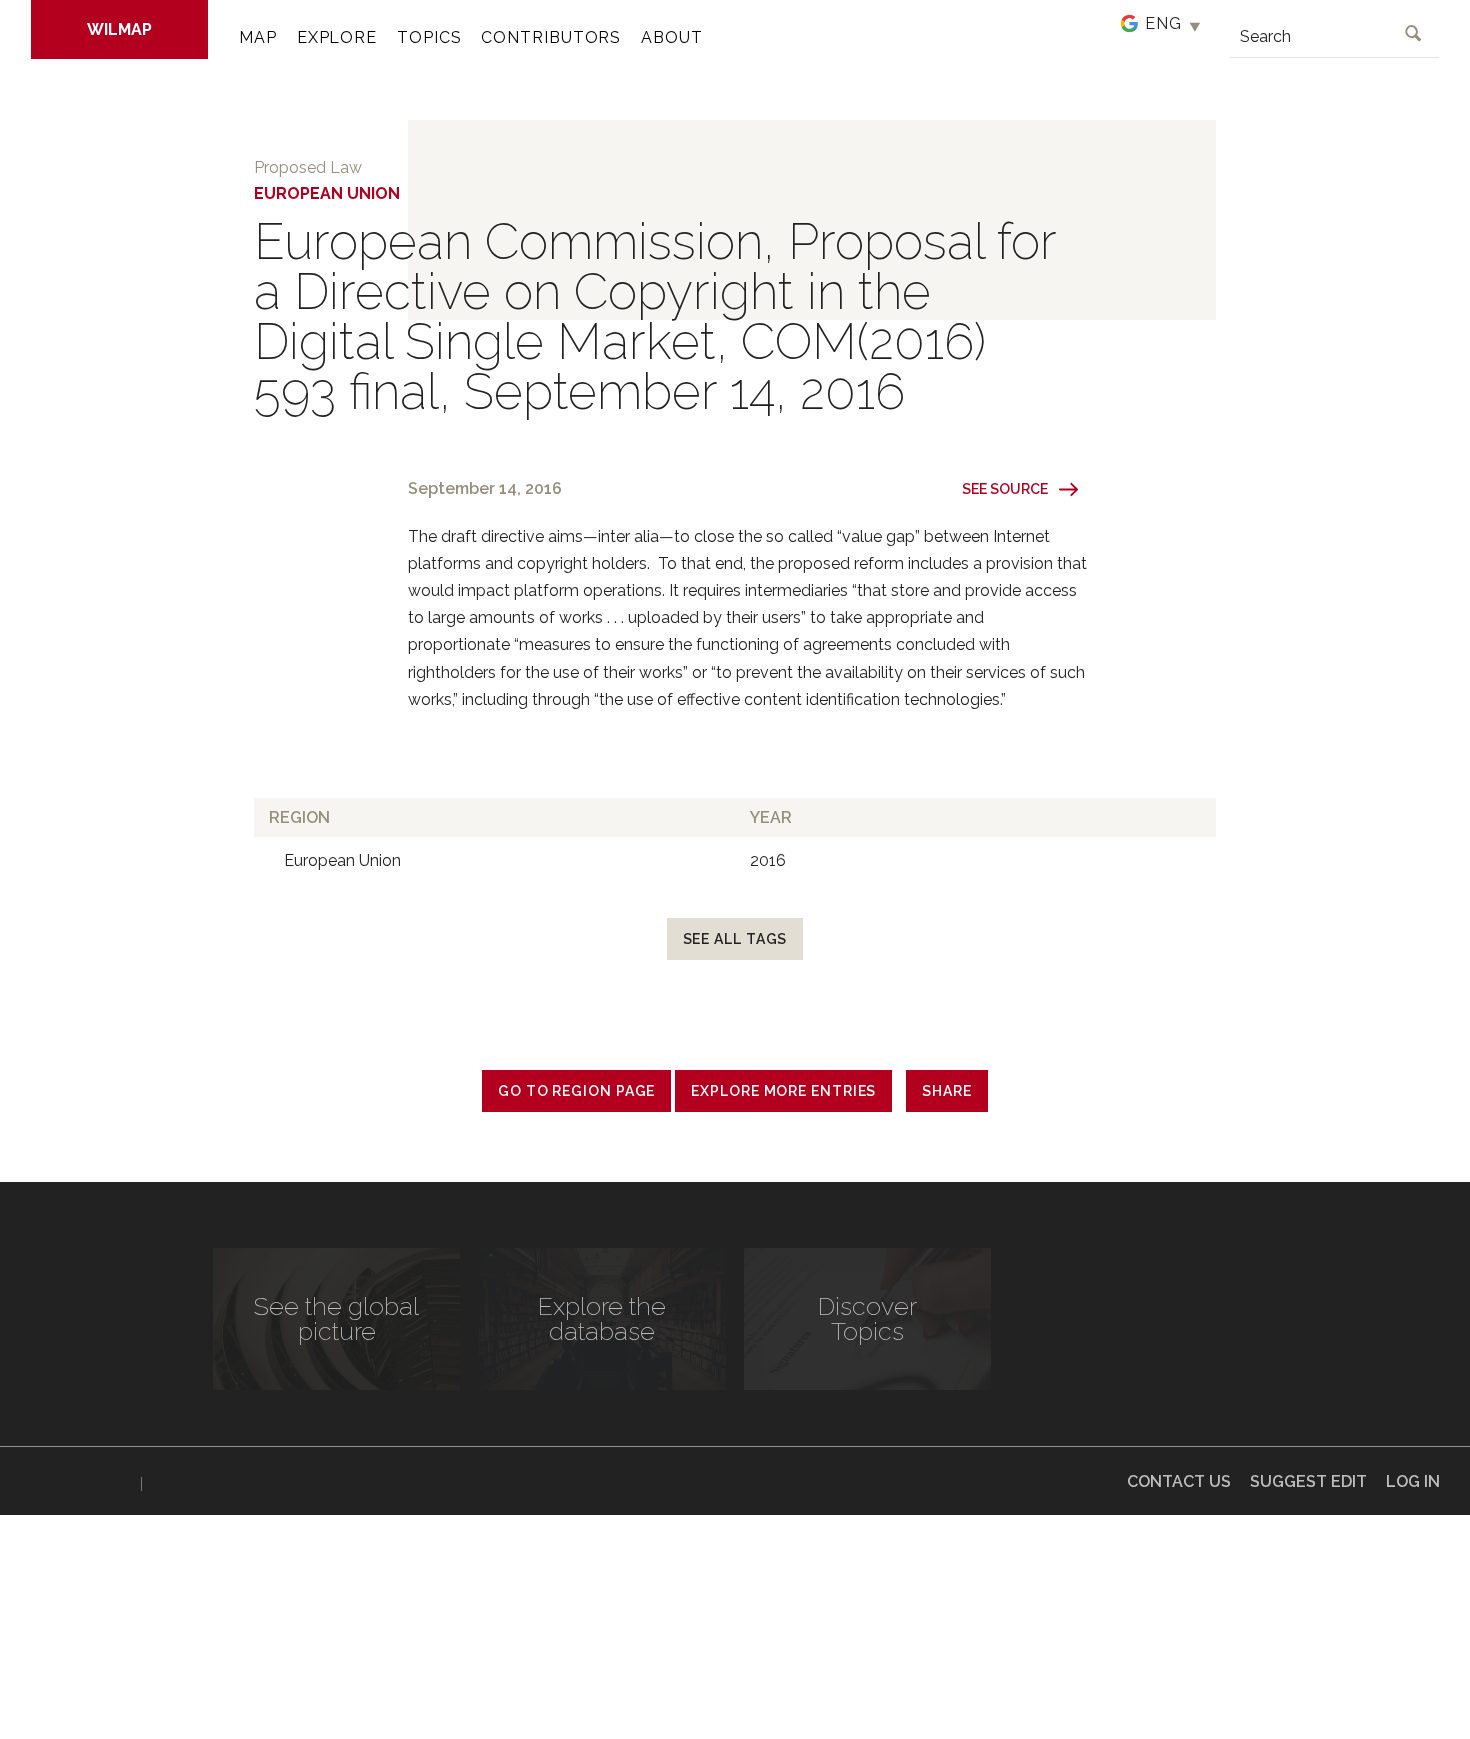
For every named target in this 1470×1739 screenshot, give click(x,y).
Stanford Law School (218, 1484)
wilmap (119, 29)
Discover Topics (867, 1318)
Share (947, 1091)
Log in (1413, 1481)
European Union (327, 193)
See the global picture (336, 1318)
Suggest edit (1308, 1481)
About (672, 37)
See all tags (735, 939)
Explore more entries (783, 1091)
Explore (337, 37)
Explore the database (602, 1318)
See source (1005, 489)
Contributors (551, 37)
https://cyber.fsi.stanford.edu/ (80, 1480)
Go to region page (576, 1091)
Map (258, 37)
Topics (429, 37)
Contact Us (1179, 1481)
